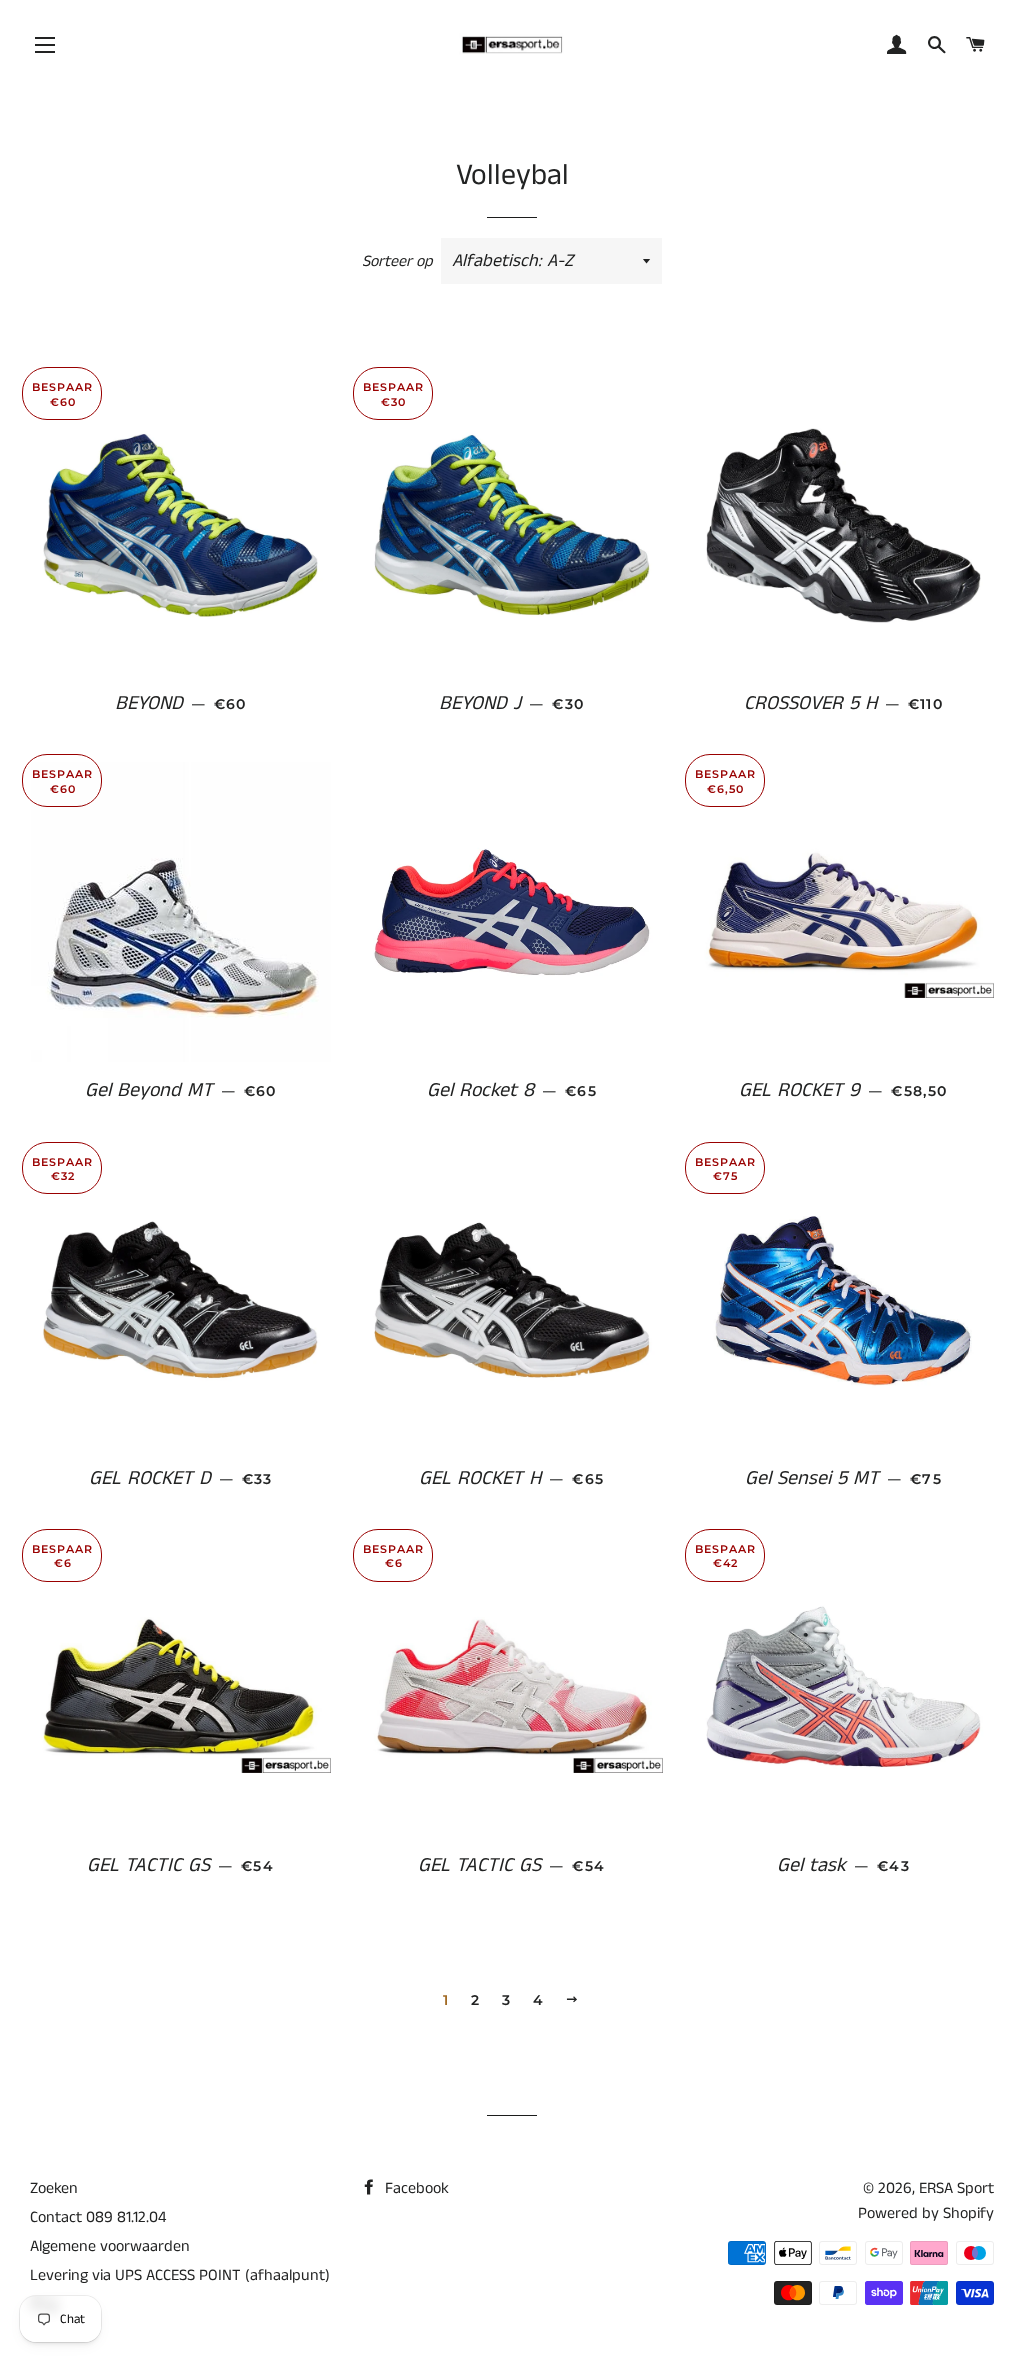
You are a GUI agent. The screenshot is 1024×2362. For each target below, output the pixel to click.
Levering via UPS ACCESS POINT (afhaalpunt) (180, 2275)
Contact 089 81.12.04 (98, 2217)
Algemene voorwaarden (110, 2246)
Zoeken (54, 2188)
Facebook (415, 2188)
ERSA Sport (956, 2188)
